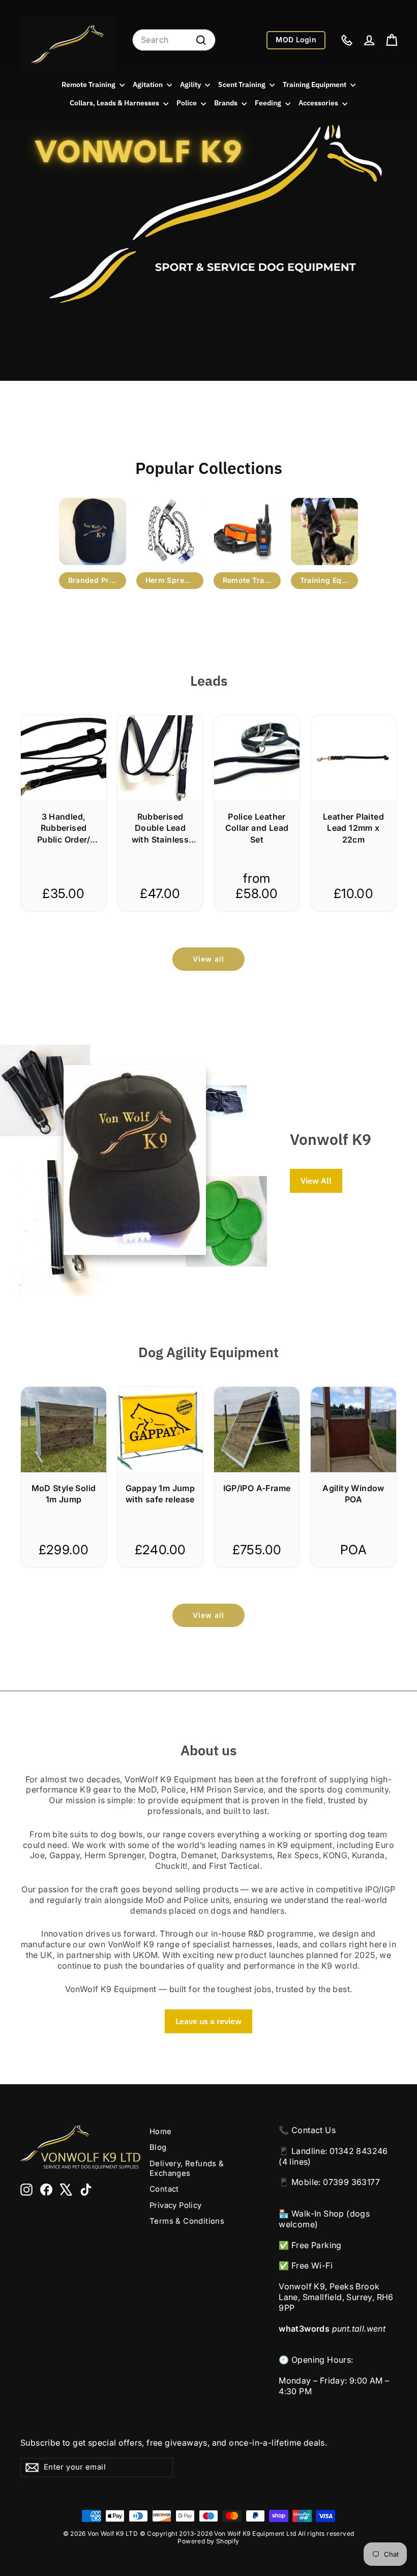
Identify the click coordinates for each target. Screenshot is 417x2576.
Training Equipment (315, 85)
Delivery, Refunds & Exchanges (187, 2168)
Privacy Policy (176, 2205)
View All (316, 1181)
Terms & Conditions (187, 2221)
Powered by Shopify (208, 2541)
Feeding (269, 103)
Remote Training (89, 85)
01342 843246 (359, 2151)
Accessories (319, 103)
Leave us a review (208, 2021)
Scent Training (243, 85)
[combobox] (174, 40)
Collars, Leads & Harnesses (115, 103)
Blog (158, 2147)
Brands (227, 103)
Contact (164, 2189)
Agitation (148, 85)
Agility (191, 85)
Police (187, 103)
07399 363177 (351, 2182)
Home (161, 2132)
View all (208, 959)
